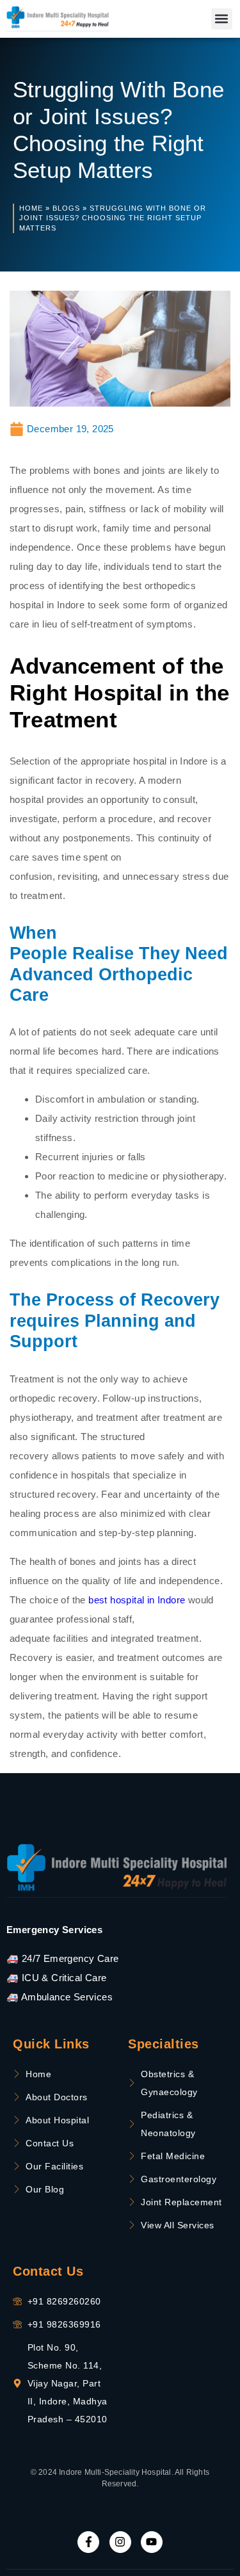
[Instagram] (120, 2542)
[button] (222, 19)
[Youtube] (152, 2542)
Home (31, 208)
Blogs (66, 208)
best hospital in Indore (137, 1600)
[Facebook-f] (88, 2542)
